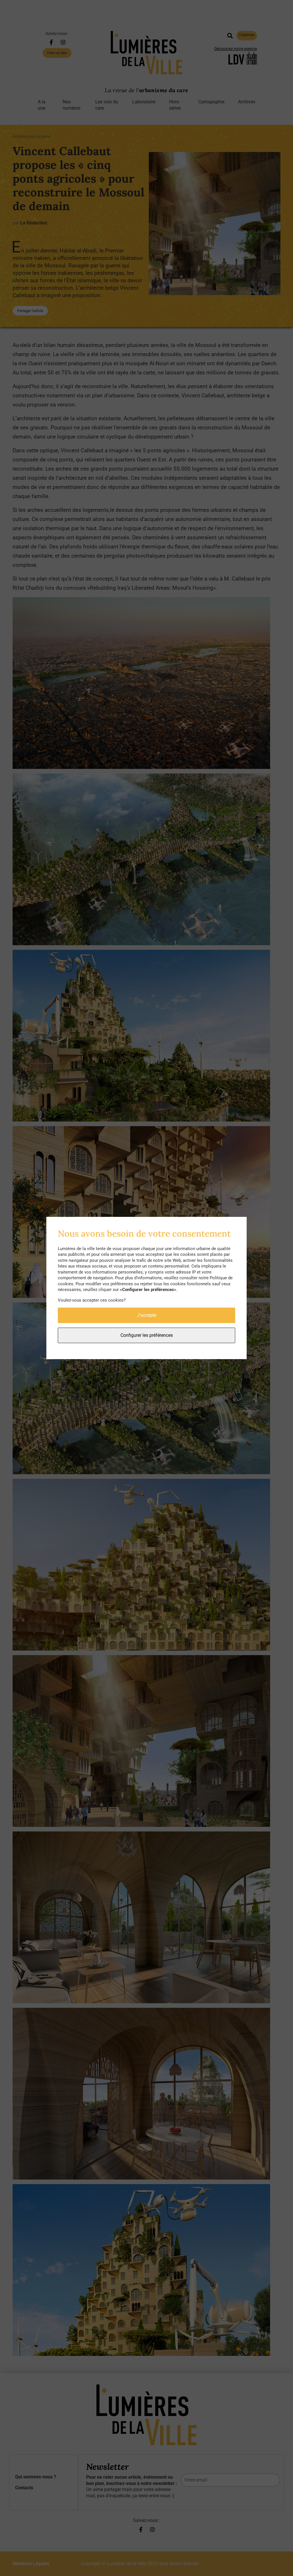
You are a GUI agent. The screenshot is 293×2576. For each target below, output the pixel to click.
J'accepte (147, 1315)
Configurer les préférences (147, 1335)
